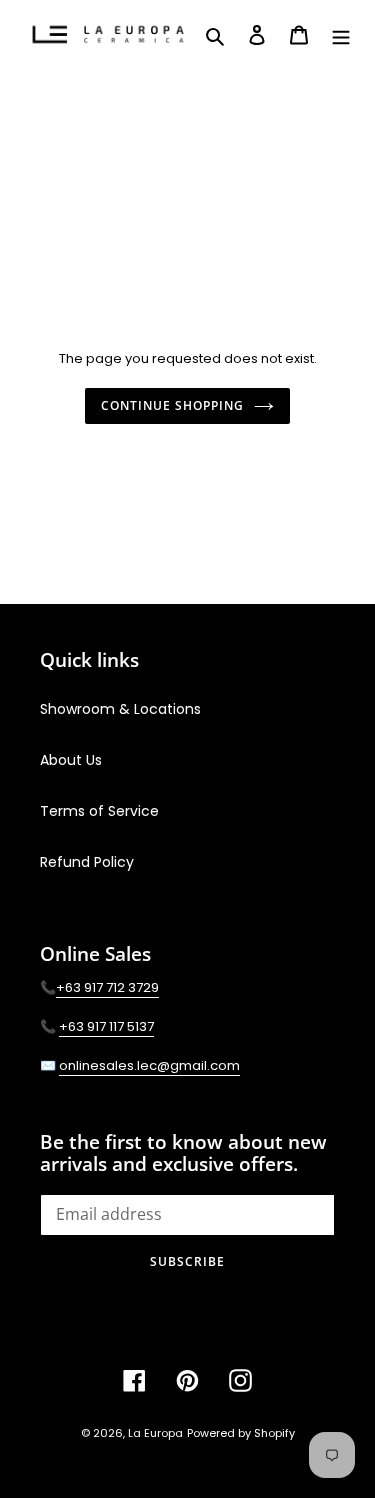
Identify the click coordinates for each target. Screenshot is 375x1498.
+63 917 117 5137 (106, 1026)
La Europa (155, 1433)
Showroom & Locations (120, 709)
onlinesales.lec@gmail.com (149, 1065)
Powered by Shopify (241, 1433)
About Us (71, 760)
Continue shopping (172, 405)
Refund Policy (87, 862)
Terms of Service (99, 811)
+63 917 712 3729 (107, 987)
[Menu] (341, 34)
